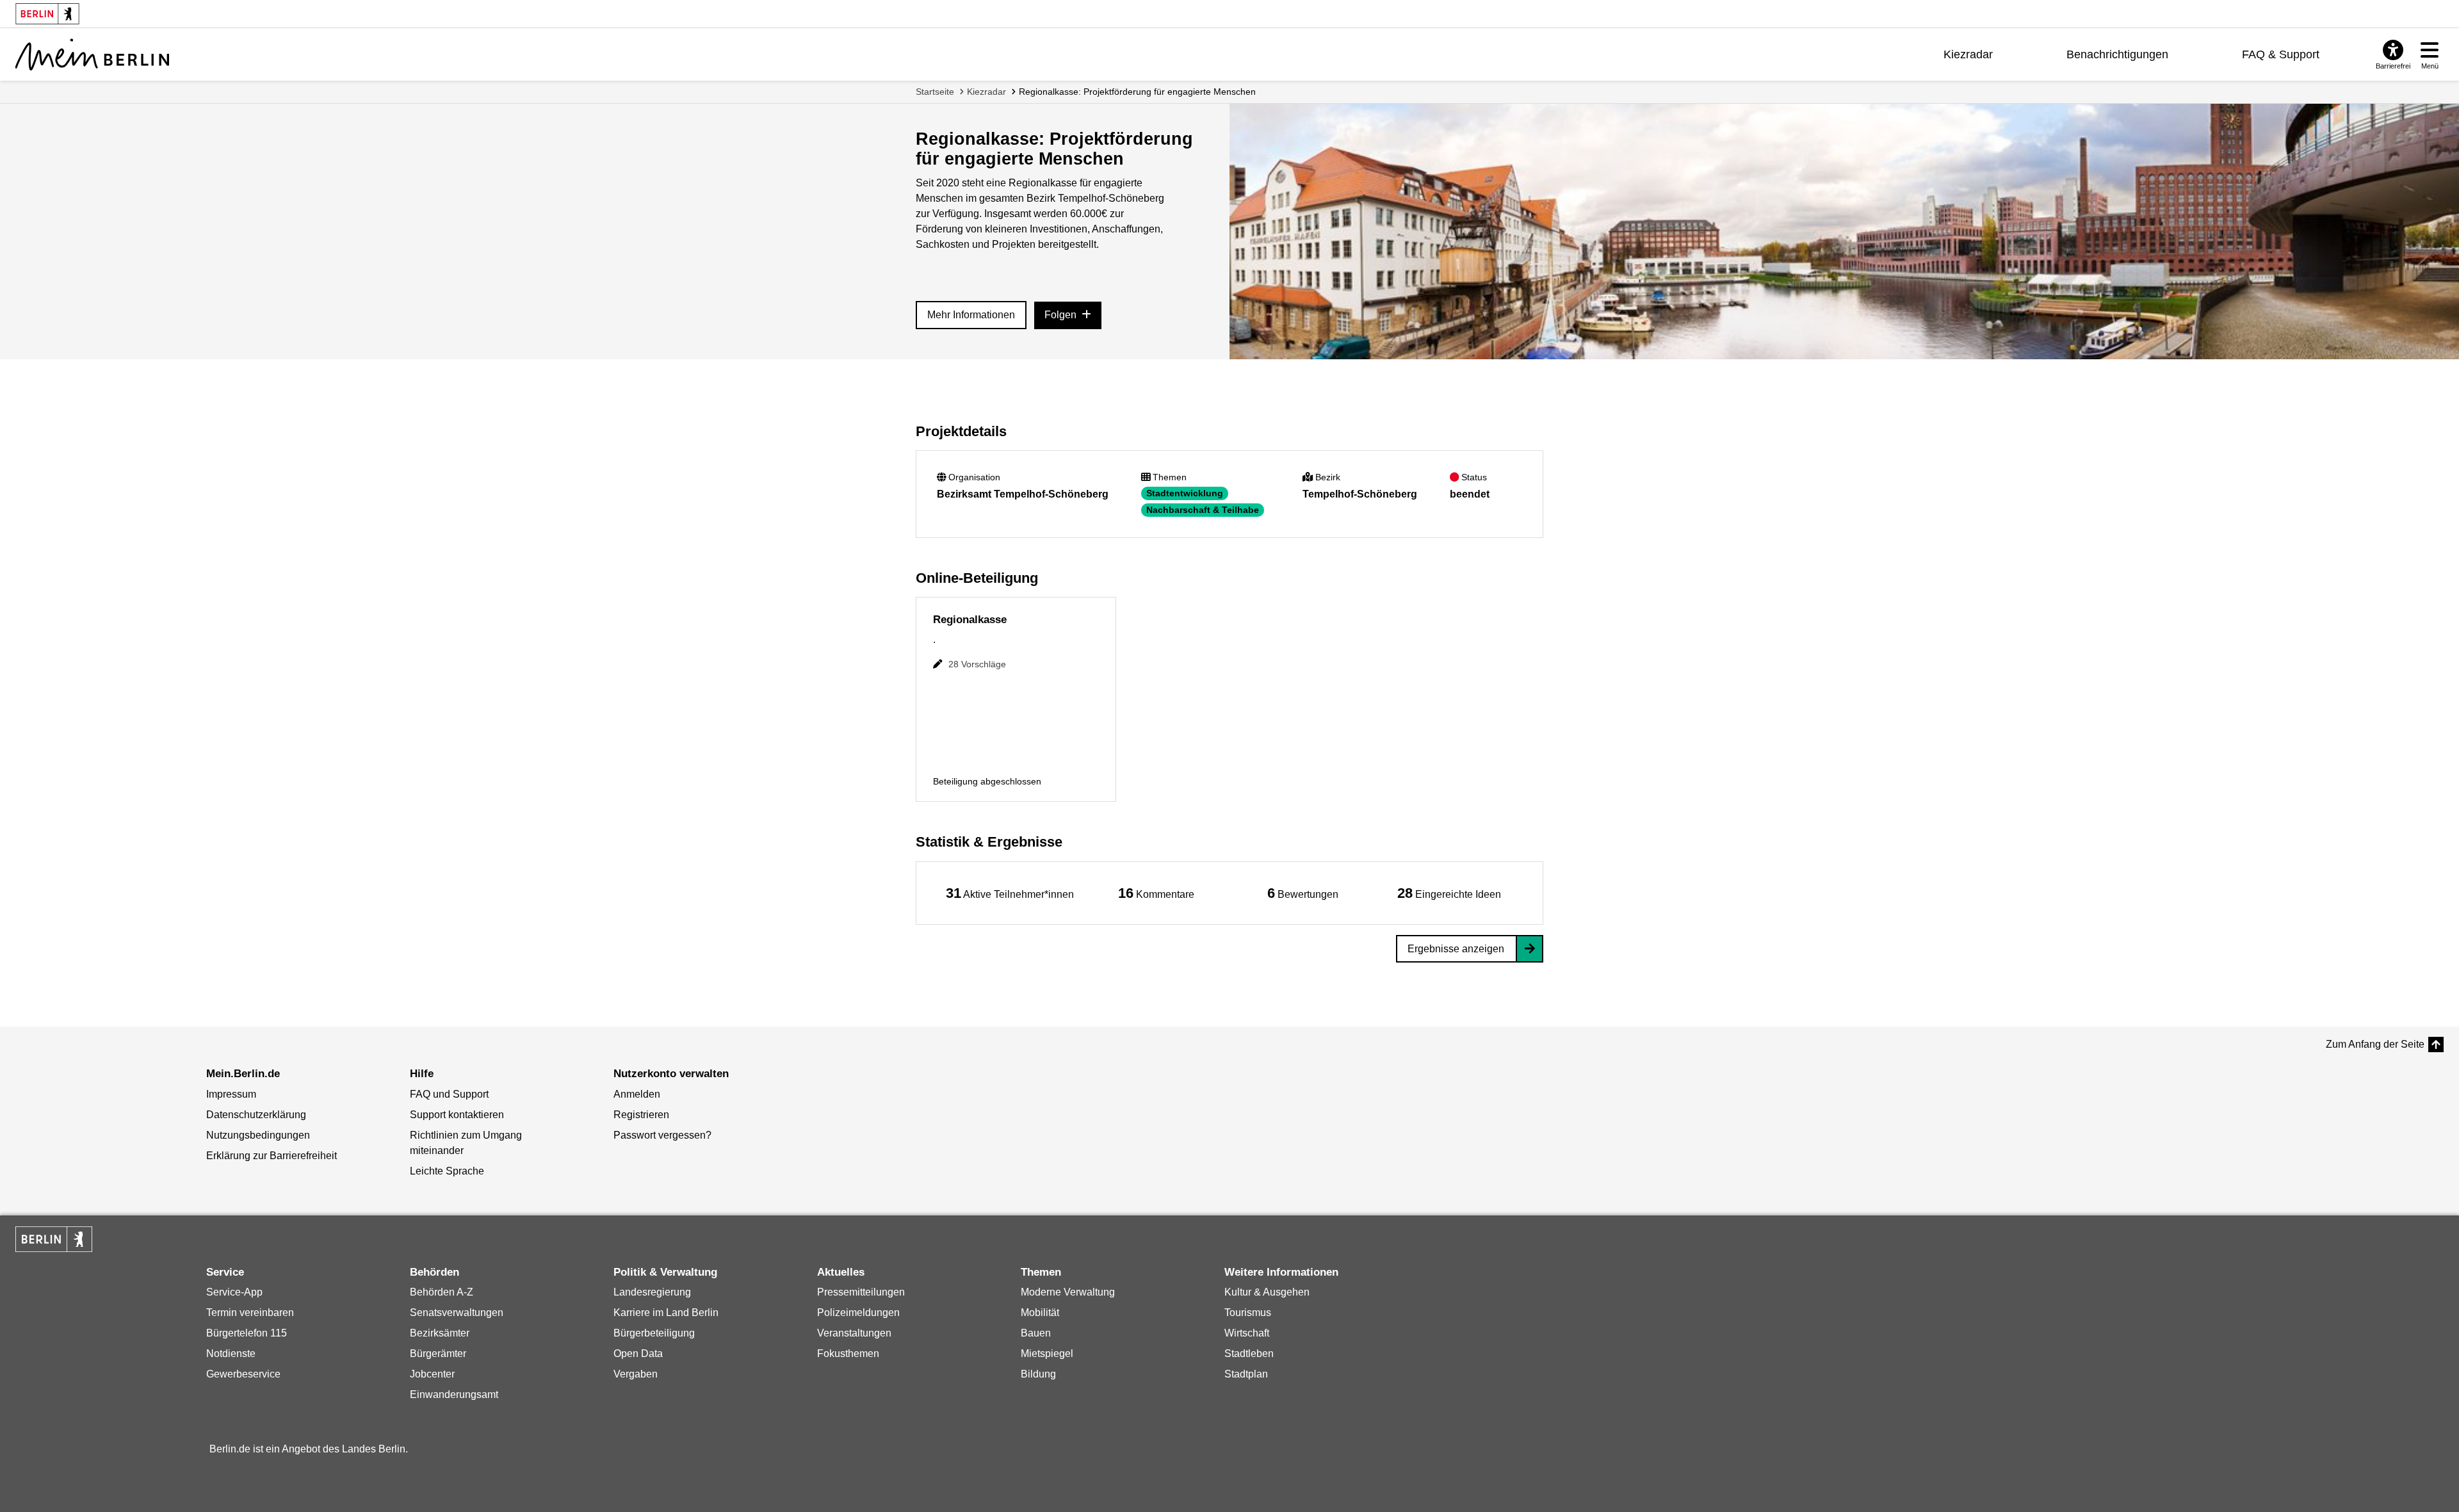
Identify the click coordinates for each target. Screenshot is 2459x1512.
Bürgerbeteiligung (654, 1333)
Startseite (935, 92)
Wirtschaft (1247, 1333)
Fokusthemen (848, 1353)
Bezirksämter (440, 1333)
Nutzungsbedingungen (258, 1135)
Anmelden (637, 1094)
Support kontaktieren (457, 1115)
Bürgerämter (438, 1353)
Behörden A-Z (442, 1292)
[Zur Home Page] (92, 54)
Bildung (1038, 1374)
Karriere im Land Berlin (666, 1313)
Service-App (234, 1292)
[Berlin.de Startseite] (54, 1239)
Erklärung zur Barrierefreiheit (272, 1156)
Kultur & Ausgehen (1267, 1292)
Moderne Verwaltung (1068, 1292)
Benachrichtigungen (2117, 54)
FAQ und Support (449, 1094)
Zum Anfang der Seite (2375, 1044)
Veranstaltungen (854, 1333)
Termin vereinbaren (250, 1313)
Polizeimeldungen (858, 1313)
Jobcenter (432, 1374)
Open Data (638, 1353)
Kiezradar (1968, 54)
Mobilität (1040, 1313)
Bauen (1036, 1333)
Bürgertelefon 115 (247, 1333)
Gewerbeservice (243, 1374)
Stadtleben (1249, 1353)
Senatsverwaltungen (457, 1313)
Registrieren (641, 1115)
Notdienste (231, 1353)
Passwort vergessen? (662, 1135)
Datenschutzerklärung (256, 1115)
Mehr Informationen (971, 315)
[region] (1010, 893)
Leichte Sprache (447, 1171)
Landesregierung (652, 1292)
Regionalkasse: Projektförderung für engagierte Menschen (1137, 92)
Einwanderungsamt (454, 1394)
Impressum (231, 1094)
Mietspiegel (1047, 1353)
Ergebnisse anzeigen (1456, 949)
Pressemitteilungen (861, 1292)
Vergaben (636, 1374)
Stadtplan (1246, 1374)
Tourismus (1248, 1313)
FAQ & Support (2281, 54)
